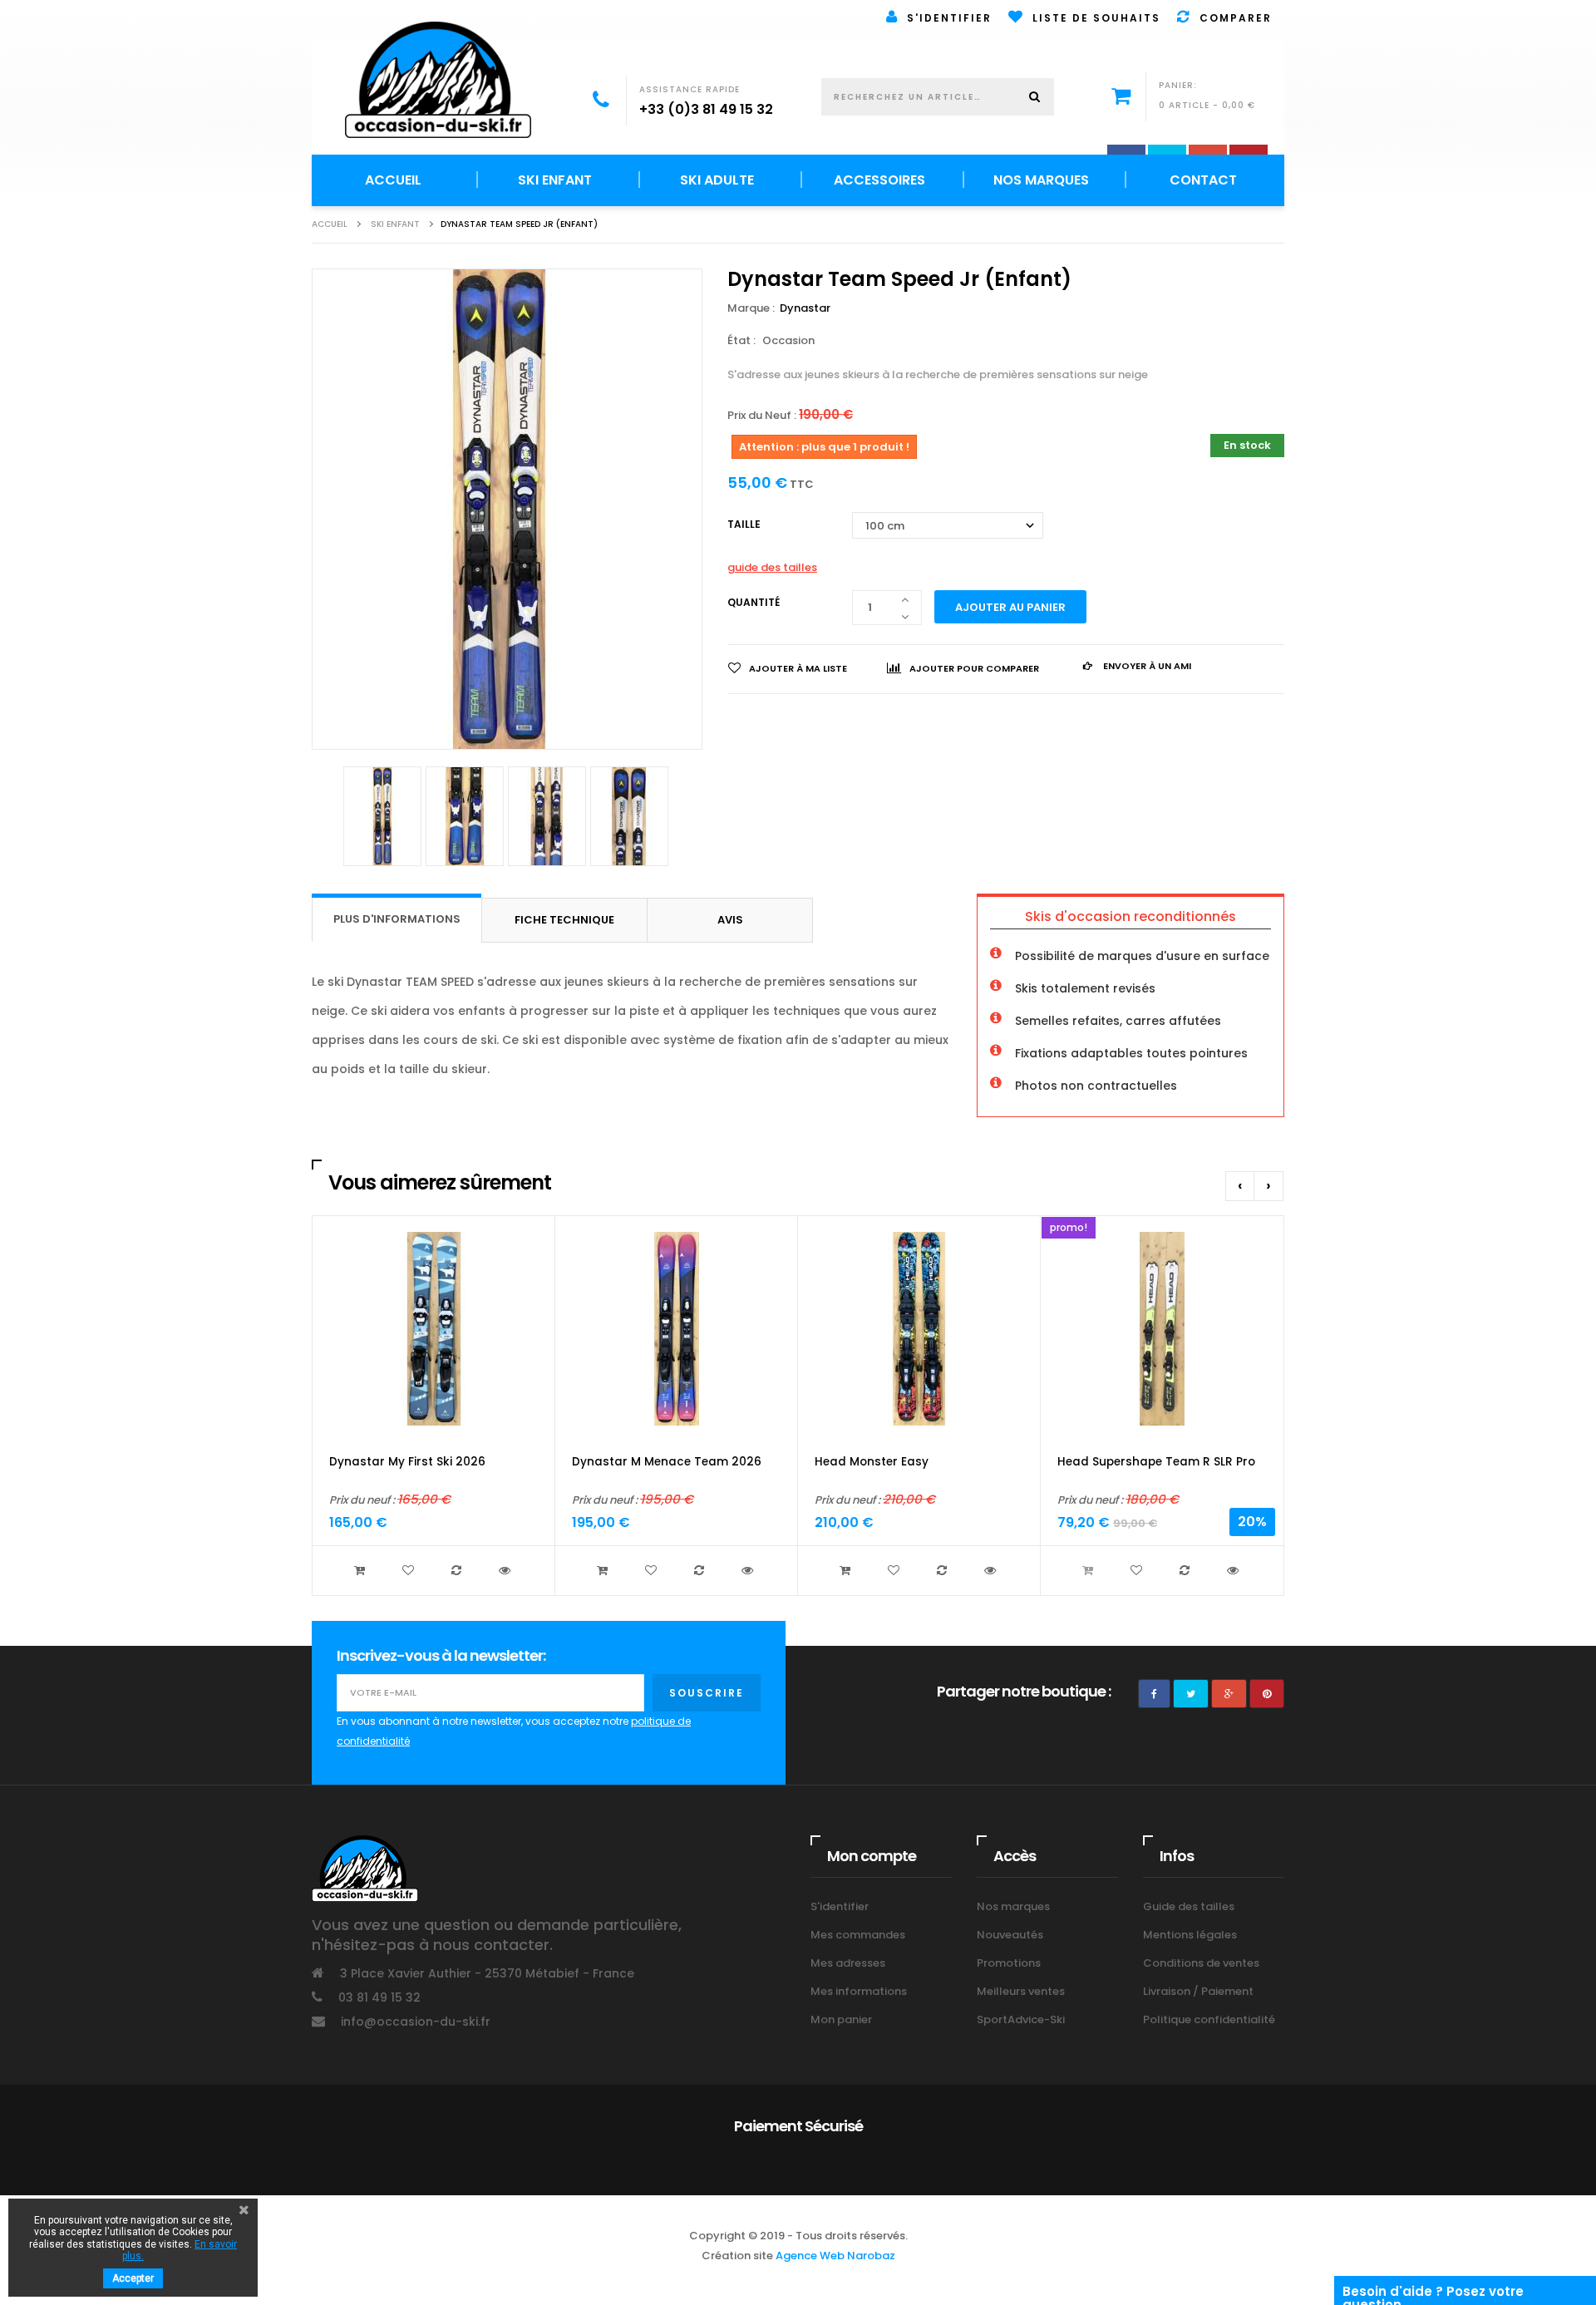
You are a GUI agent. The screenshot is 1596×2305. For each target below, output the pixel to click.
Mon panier (841, 2019)
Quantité (754, 602)
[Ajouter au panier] (362, 1571)
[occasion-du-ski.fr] (438, 80)
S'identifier (945, 18)
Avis (730, 920)
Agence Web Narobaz (835, 2256)
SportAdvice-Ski (1021, 2019)
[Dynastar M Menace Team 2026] (677, 1328)
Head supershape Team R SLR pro (1156, 1462)
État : (741, 340)
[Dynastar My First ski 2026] (434, 1328)
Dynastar (806, 308)
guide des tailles (772, 567)
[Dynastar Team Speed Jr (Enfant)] (382, 816)
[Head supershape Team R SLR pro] (1162, 1328)
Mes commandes (858, 1935)
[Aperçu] (506, 1571)
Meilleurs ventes (1021, 1991)
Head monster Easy (872, 1462)
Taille (745, 524)
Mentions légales (1190, 1935)
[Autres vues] (320, 824)
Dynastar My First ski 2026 (407, 1462)
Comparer (1231, 18)
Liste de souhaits (1092, 18)
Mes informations (859, 1991)
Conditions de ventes (1201, 1963)
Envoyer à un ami (1146, 666)
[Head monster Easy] (919, 1328)
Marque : (752, 308)
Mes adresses (848, 1963)
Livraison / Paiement (1198, 1991)
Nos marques (1013, 1906)
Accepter (133, 2278)
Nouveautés (1010, 1935)
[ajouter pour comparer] (458, 1571)
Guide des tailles (1189, 1906)
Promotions (1009, 1963)
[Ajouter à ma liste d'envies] (410, 1571)
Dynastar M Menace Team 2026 (667, 1462)
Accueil (330, 224)
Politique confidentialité (1209, 2019)
